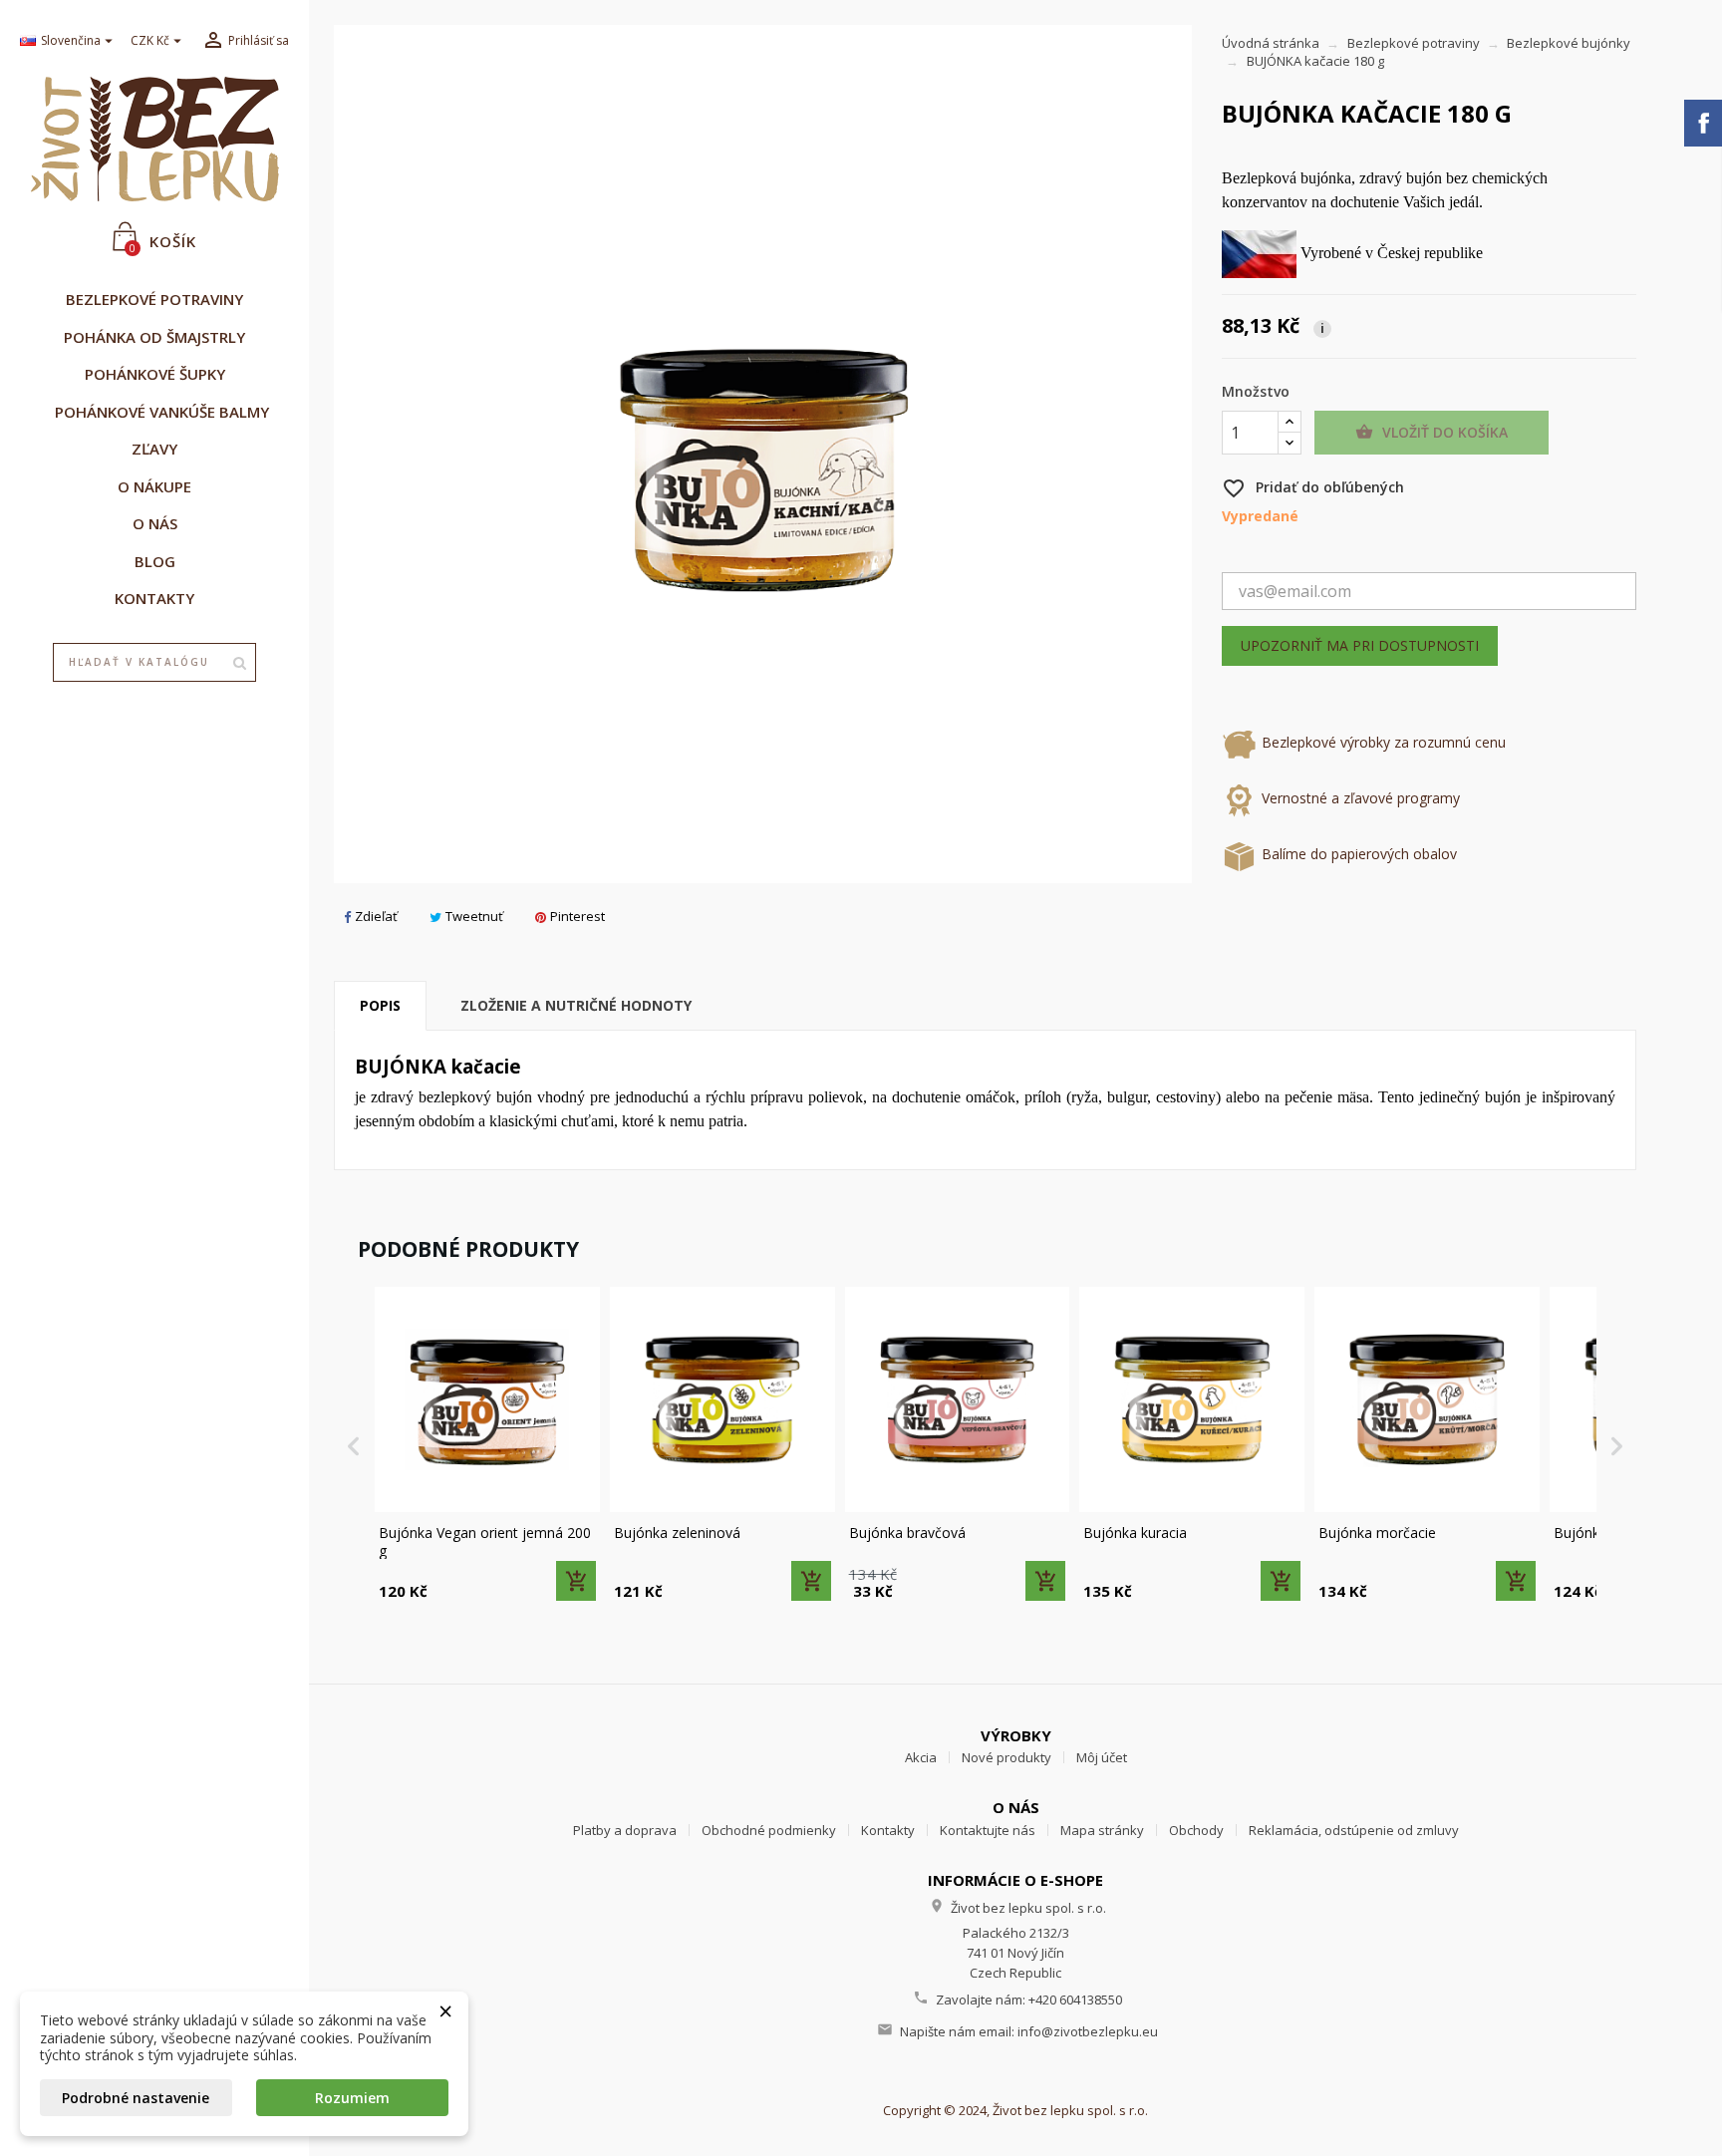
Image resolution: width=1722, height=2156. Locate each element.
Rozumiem (352, 2098)
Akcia (921, 1757)
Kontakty (888, 1830)
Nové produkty (1006, 1757)
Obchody (1196, 1830)
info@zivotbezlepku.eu (1088, 2031)
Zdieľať (376, 916)
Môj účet (1102, 1757)
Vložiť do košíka (1432, 432)
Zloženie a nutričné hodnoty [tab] (576, 1005)
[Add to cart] (576, 1581)
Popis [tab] (380, 1005)
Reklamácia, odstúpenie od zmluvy (1354, 1830)
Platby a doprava (625, 1830)
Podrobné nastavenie (136, 2098)
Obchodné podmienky (769, 1830)
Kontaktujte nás (988, 1830)
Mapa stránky (1102, 1830)
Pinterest (577, 916)
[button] (354, 1445)
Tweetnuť (474, 916)
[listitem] (487, 1445)
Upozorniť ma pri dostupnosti (1360, 645)
